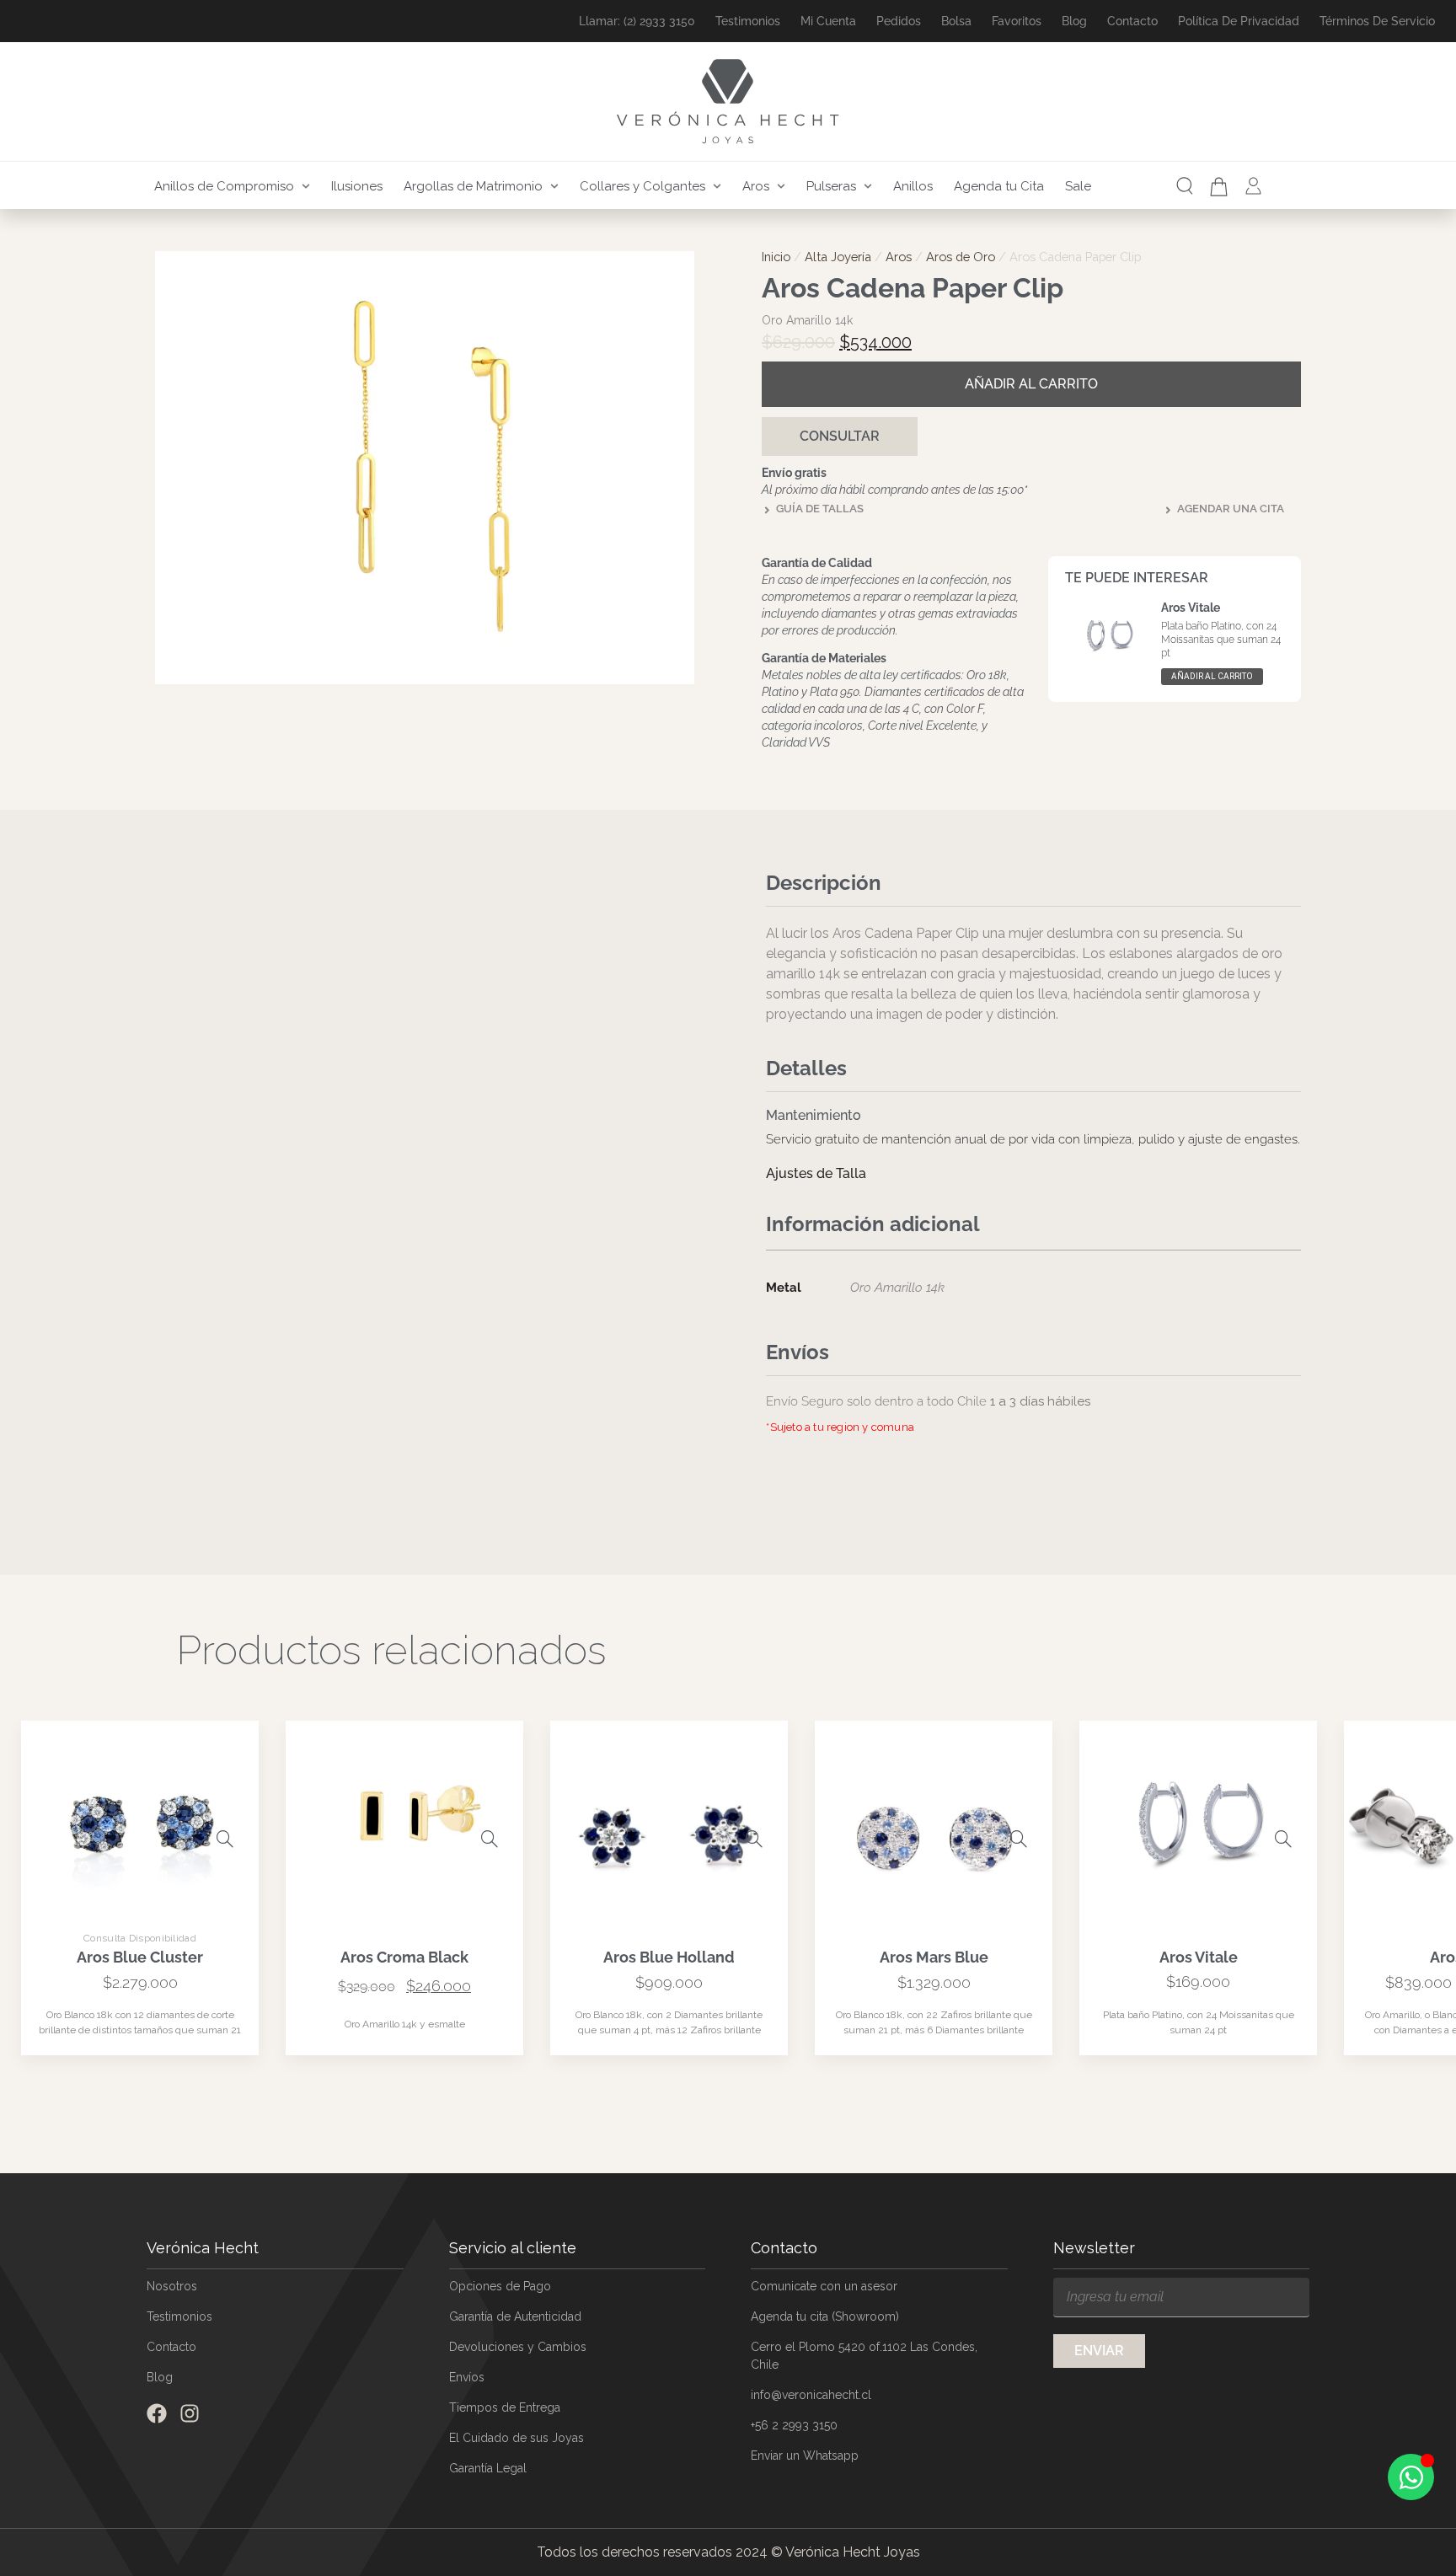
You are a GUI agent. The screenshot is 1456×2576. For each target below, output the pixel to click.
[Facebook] (157, 2476)
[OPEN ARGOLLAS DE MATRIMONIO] (554, 187)
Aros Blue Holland (669, 2019)
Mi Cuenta (828, 21)
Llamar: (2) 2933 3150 (637, 21)
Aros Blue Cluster (140, 2019)
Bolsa (956, 21)
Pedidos (899, 21)
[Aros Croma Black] (490, 1901)
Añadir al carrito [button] (1212, 676)
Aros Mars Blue (934, 2019)
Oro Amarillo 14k (897, 1288)
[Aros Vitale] (1283, 1901)
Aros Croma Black (404, 2019)
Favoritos (1017, 21)
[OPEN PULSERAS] (868, 187)
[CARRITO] (1219, 187)
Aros (899, 257)
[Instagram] (190, 2476)
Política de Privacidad (1239, 21)
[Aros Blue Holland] (754, 1901)
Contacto (1132, 21)
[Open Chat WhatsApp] (1411, 2477)
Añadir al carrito (1031, 384)
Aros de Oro (961, 257)
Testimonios (748, 21)
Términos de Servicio (1377, 21)
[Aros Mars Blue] (1019, 1901)
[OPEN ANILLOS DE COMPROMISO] (306, 187)
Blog (1074, 21)
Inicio (776, 257)
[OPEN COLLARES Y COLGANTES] (717, 187)
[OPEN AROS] (781, 187)
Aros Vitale (1191, 608)
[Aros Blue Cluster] (225, 1901)
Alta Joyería (838, 257)
